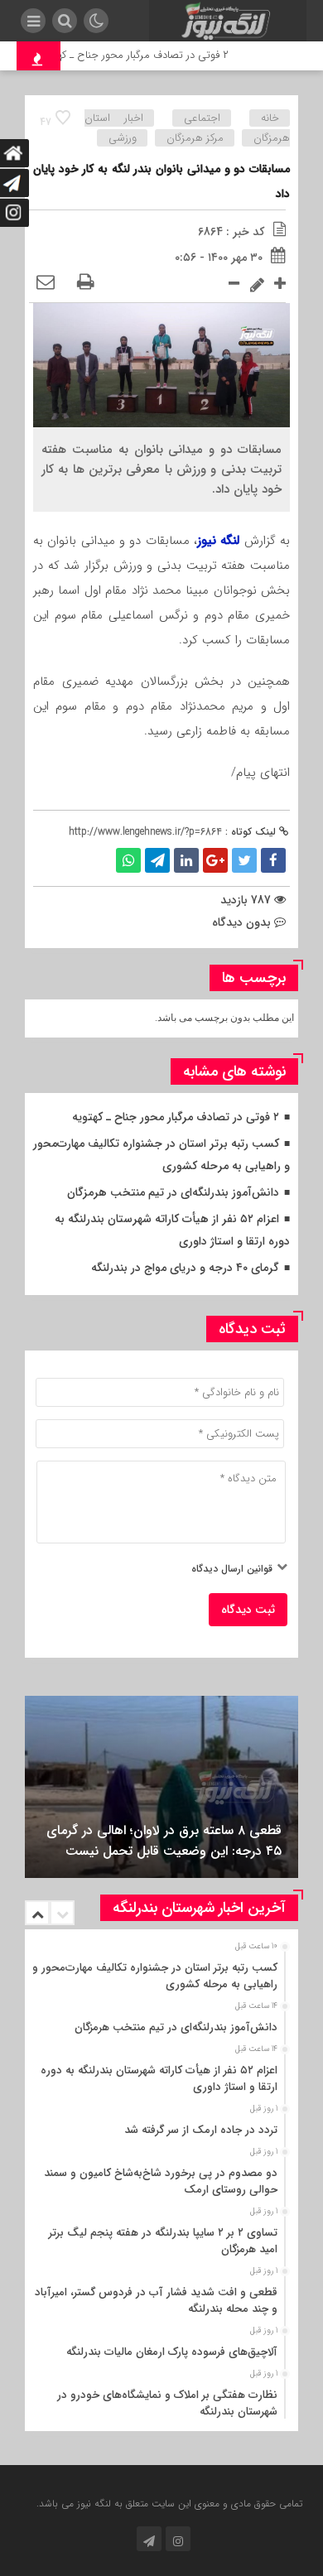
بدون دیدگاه (241, 922)
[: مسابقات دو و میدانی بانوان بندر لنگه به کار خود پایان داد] (46, 283)
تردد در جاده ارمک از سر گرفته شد (201, 2130)
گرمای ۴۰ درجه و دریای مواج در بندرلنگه (185, 1268)
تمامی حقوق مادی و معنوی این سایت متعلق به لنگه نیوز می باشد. (169, 2504)
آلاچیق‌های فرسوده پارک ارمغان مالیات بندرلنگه (172, 2352)
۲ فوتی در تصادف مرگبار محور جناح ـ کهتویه (145, 55)
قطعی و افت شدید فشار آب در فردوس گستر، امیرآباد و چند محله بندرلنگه (156, 2301)
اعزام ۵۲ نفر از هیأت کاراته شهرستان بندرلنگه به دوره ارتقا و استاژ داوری (159, 2079)
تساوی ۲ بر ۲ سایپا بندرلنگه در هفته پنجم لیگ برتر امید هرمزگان (163, 2241)
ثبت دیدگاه (248, 1610)
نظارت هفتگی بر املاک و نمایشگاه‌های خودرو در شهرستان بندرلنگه (167, 2403)
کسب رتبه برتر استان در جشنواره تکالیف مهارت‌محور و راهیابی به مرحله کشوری (155, 1976)
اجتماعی (202, 118)
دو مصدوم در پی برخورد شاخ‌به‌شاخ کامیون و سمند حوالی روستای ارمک (161, 2181)
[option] (161, 1787)
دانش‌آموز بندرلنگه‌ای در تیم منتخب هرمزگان (173, 1192)
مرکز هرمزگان (195, 138)
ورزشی (123, 138)
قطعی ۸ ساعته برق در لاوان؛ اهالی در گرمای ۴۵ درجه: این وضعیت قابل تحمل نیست (164, 1841)
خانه (270, 118)
